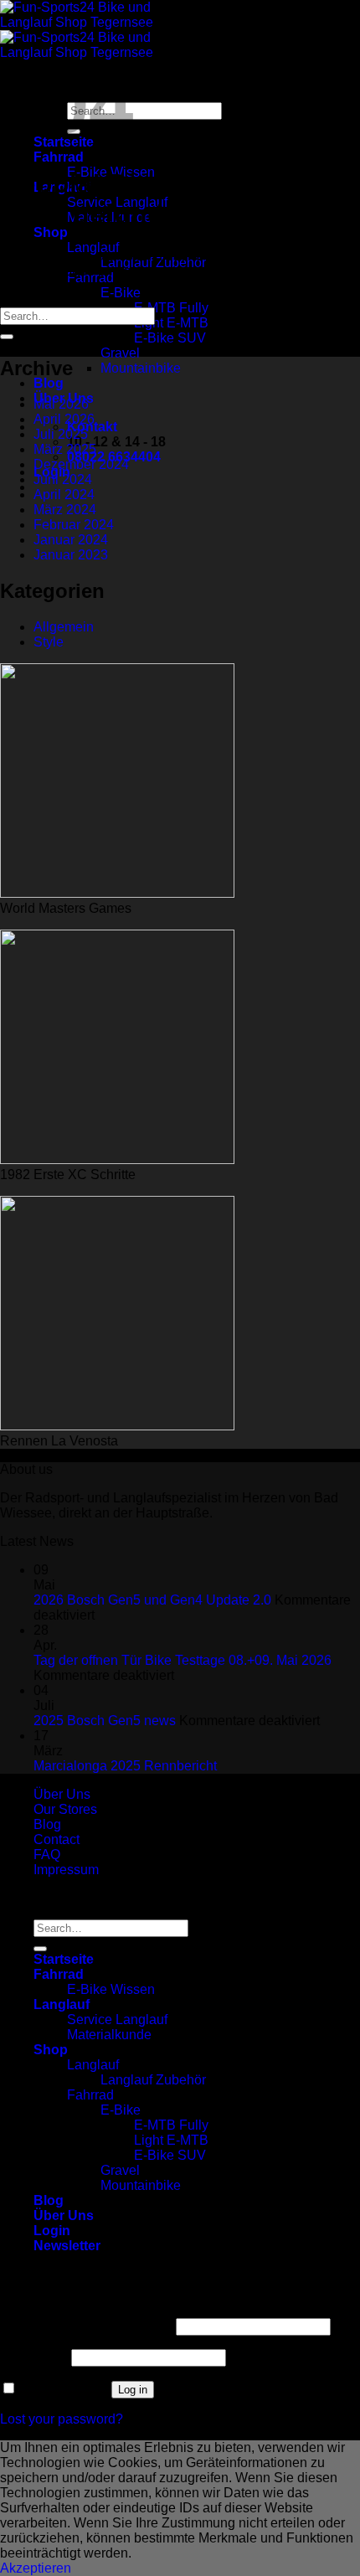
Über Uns (62, 1794)
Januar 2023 (71, 555)
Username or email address (86, 2326)
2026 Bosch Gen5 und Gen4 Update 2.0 (152, 1600)
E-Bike (121, 293)
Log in (133, 2390)
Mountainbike (141, 368)
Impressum (66, 1870)
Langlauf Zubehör (153, 2080)
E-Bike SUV (170, 338)
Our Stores (65, 1809)
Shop (51, 232)
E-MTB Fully (171, 308)
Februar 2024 (74, 525)
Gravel (120, 353)
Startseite (64, 1959)
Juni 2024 (63, 479)
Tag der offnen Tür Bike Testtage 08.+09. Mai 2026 (183, 1660)
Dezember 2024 (81, 464)
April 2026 (64, 419)
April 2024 (64, 495)
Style (49, 642)
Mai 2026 (61, 404)
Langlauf (93, 247)
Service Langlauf (117, 2020)
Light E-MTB (171, 323)
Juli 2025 (61, 434)
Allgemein (64, 627)
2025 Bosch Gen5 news (105, 1721)
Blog (49, 383)
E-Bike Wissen (111, 1989)
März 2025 (65, 449)
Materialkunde (109, 2035)
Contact (57, 1839)
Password (34, 2357)
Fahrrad (59, 157)
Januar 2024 (71, 540)
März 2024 (65, 510)
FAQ (47, 1855)
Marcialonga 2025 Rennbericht (125, 1766)
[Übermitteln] (7, 337)
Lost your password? (62, 2419)
